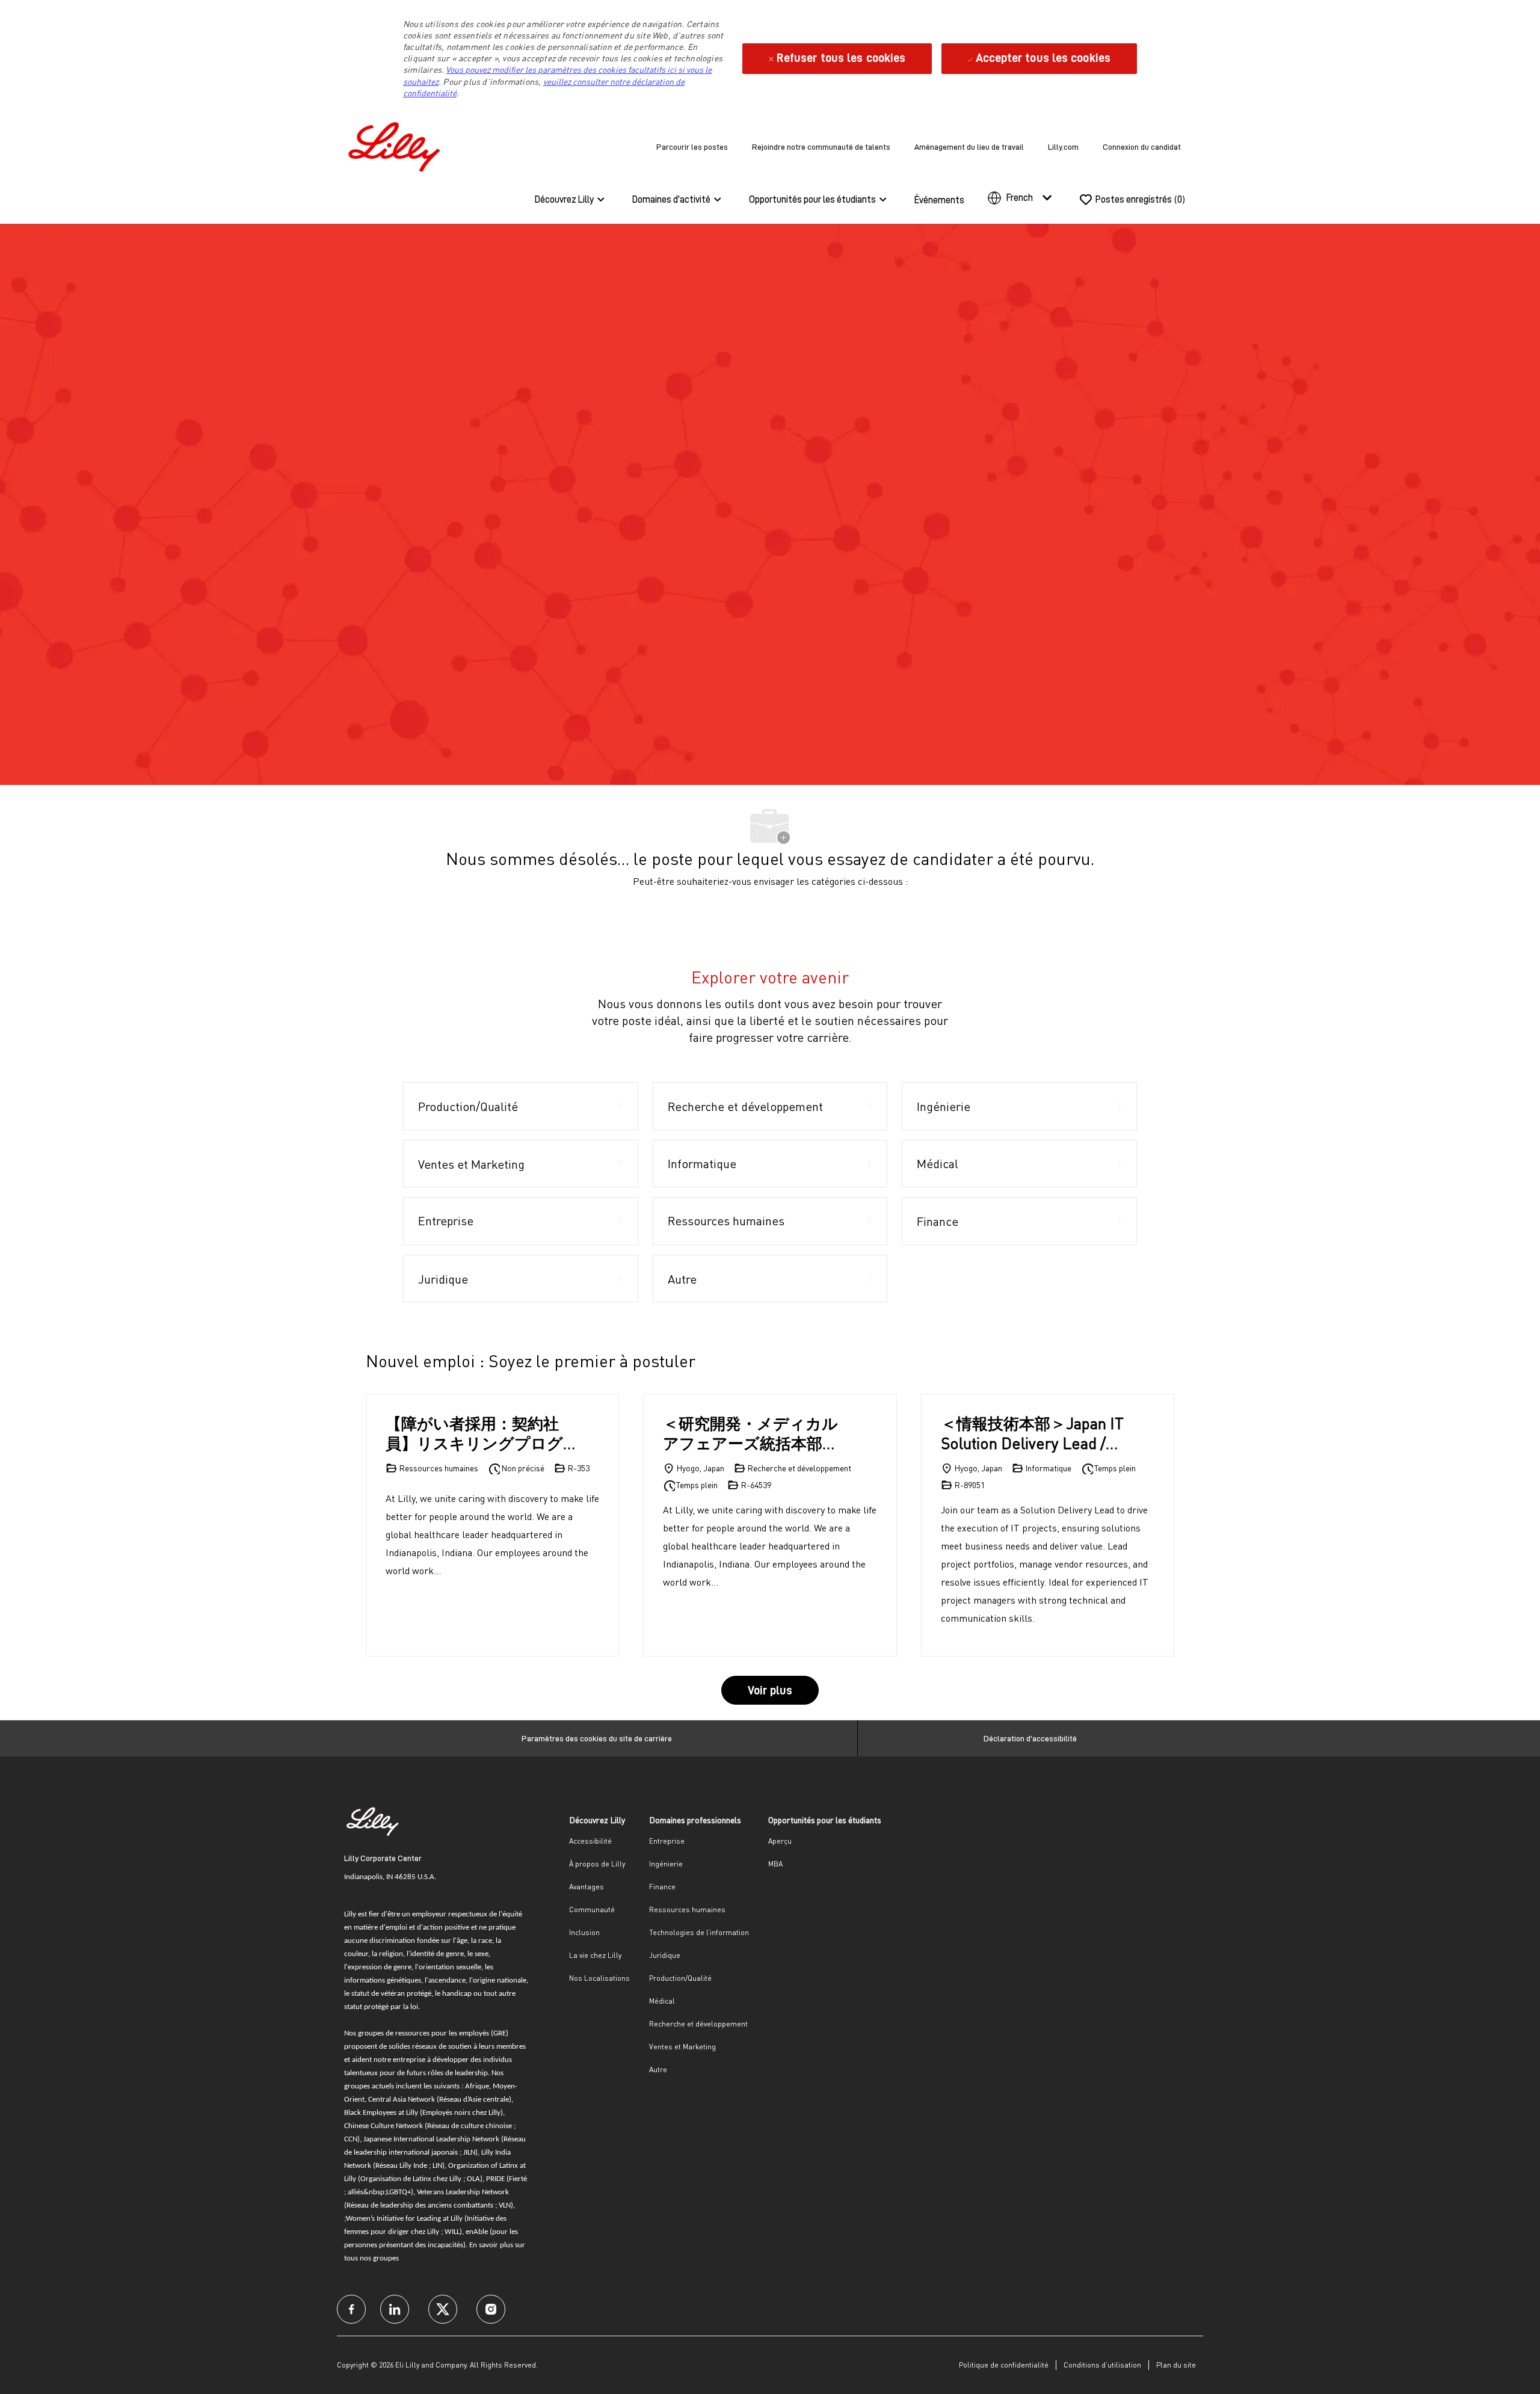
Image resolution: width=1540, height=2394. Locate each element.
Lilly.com (1063, 147)
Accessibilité (590, 1841)
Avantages (587, 1887)
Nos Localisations (599, 1978)
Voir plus (770, 1690)
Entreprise (667, 1841)
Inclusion (584, 1932)
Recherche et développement (698, 2024)
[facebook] (351, 2309)
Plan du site (1176, 2365)
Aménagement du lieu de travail (969, 147)
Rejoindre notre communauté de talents (821, 147)
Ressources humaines (687, 1909)
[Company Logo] (397, 145)
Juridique (665, 1955)
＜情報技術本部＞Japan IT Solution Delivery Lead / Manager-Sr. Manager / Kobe (1032, 1433)
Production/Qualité (680, 1978)
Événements (939, 200)
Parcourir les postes (692, 147)
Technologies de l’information (699, 1932)
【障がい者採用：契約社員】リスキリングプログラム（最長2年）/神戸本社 (479, 1433)
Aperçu (780, 1841)
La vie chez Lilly (595, 1955)
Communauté (592, 1909)
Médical (662, 2001)
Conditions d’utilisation (1102, 2365)
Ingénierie (666, 1864)
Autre (658, 2069)
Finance (662, 1887)
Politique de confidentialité (1004, 2365)
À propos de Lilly (597, 1864)
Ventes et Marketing (682, 2047)
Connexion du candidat (1142, 147)
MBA (775, 1864)
